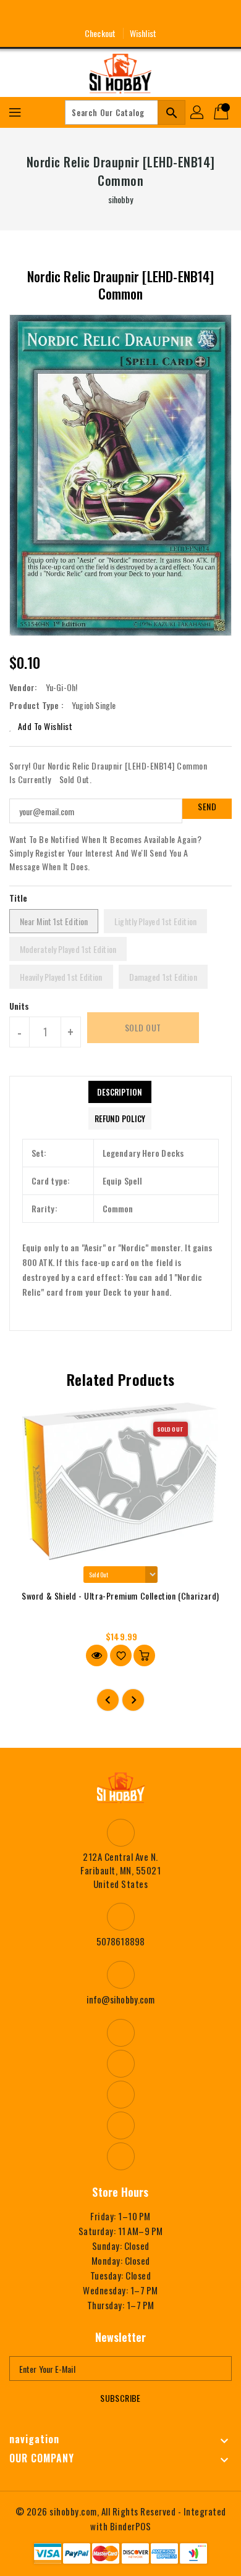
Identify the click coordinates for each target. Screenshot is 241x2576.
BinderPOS (131, 2526)
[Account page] (198, 112)
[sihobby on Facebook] (75, 14)
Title (19, 898)
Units (19, 1006)
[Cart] (222, 112)
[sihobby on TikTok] (166, 14)
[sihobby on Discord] (143, 14)
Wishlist (143, 33)
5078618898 (120, 1941)
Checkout (100, 33)
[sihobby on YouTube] (120, 14)
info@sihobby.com (121, 1999)
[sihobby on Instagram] (98, 14)
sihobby (121, 199)
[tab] (120, 1092)
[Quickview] (97, 1655)
